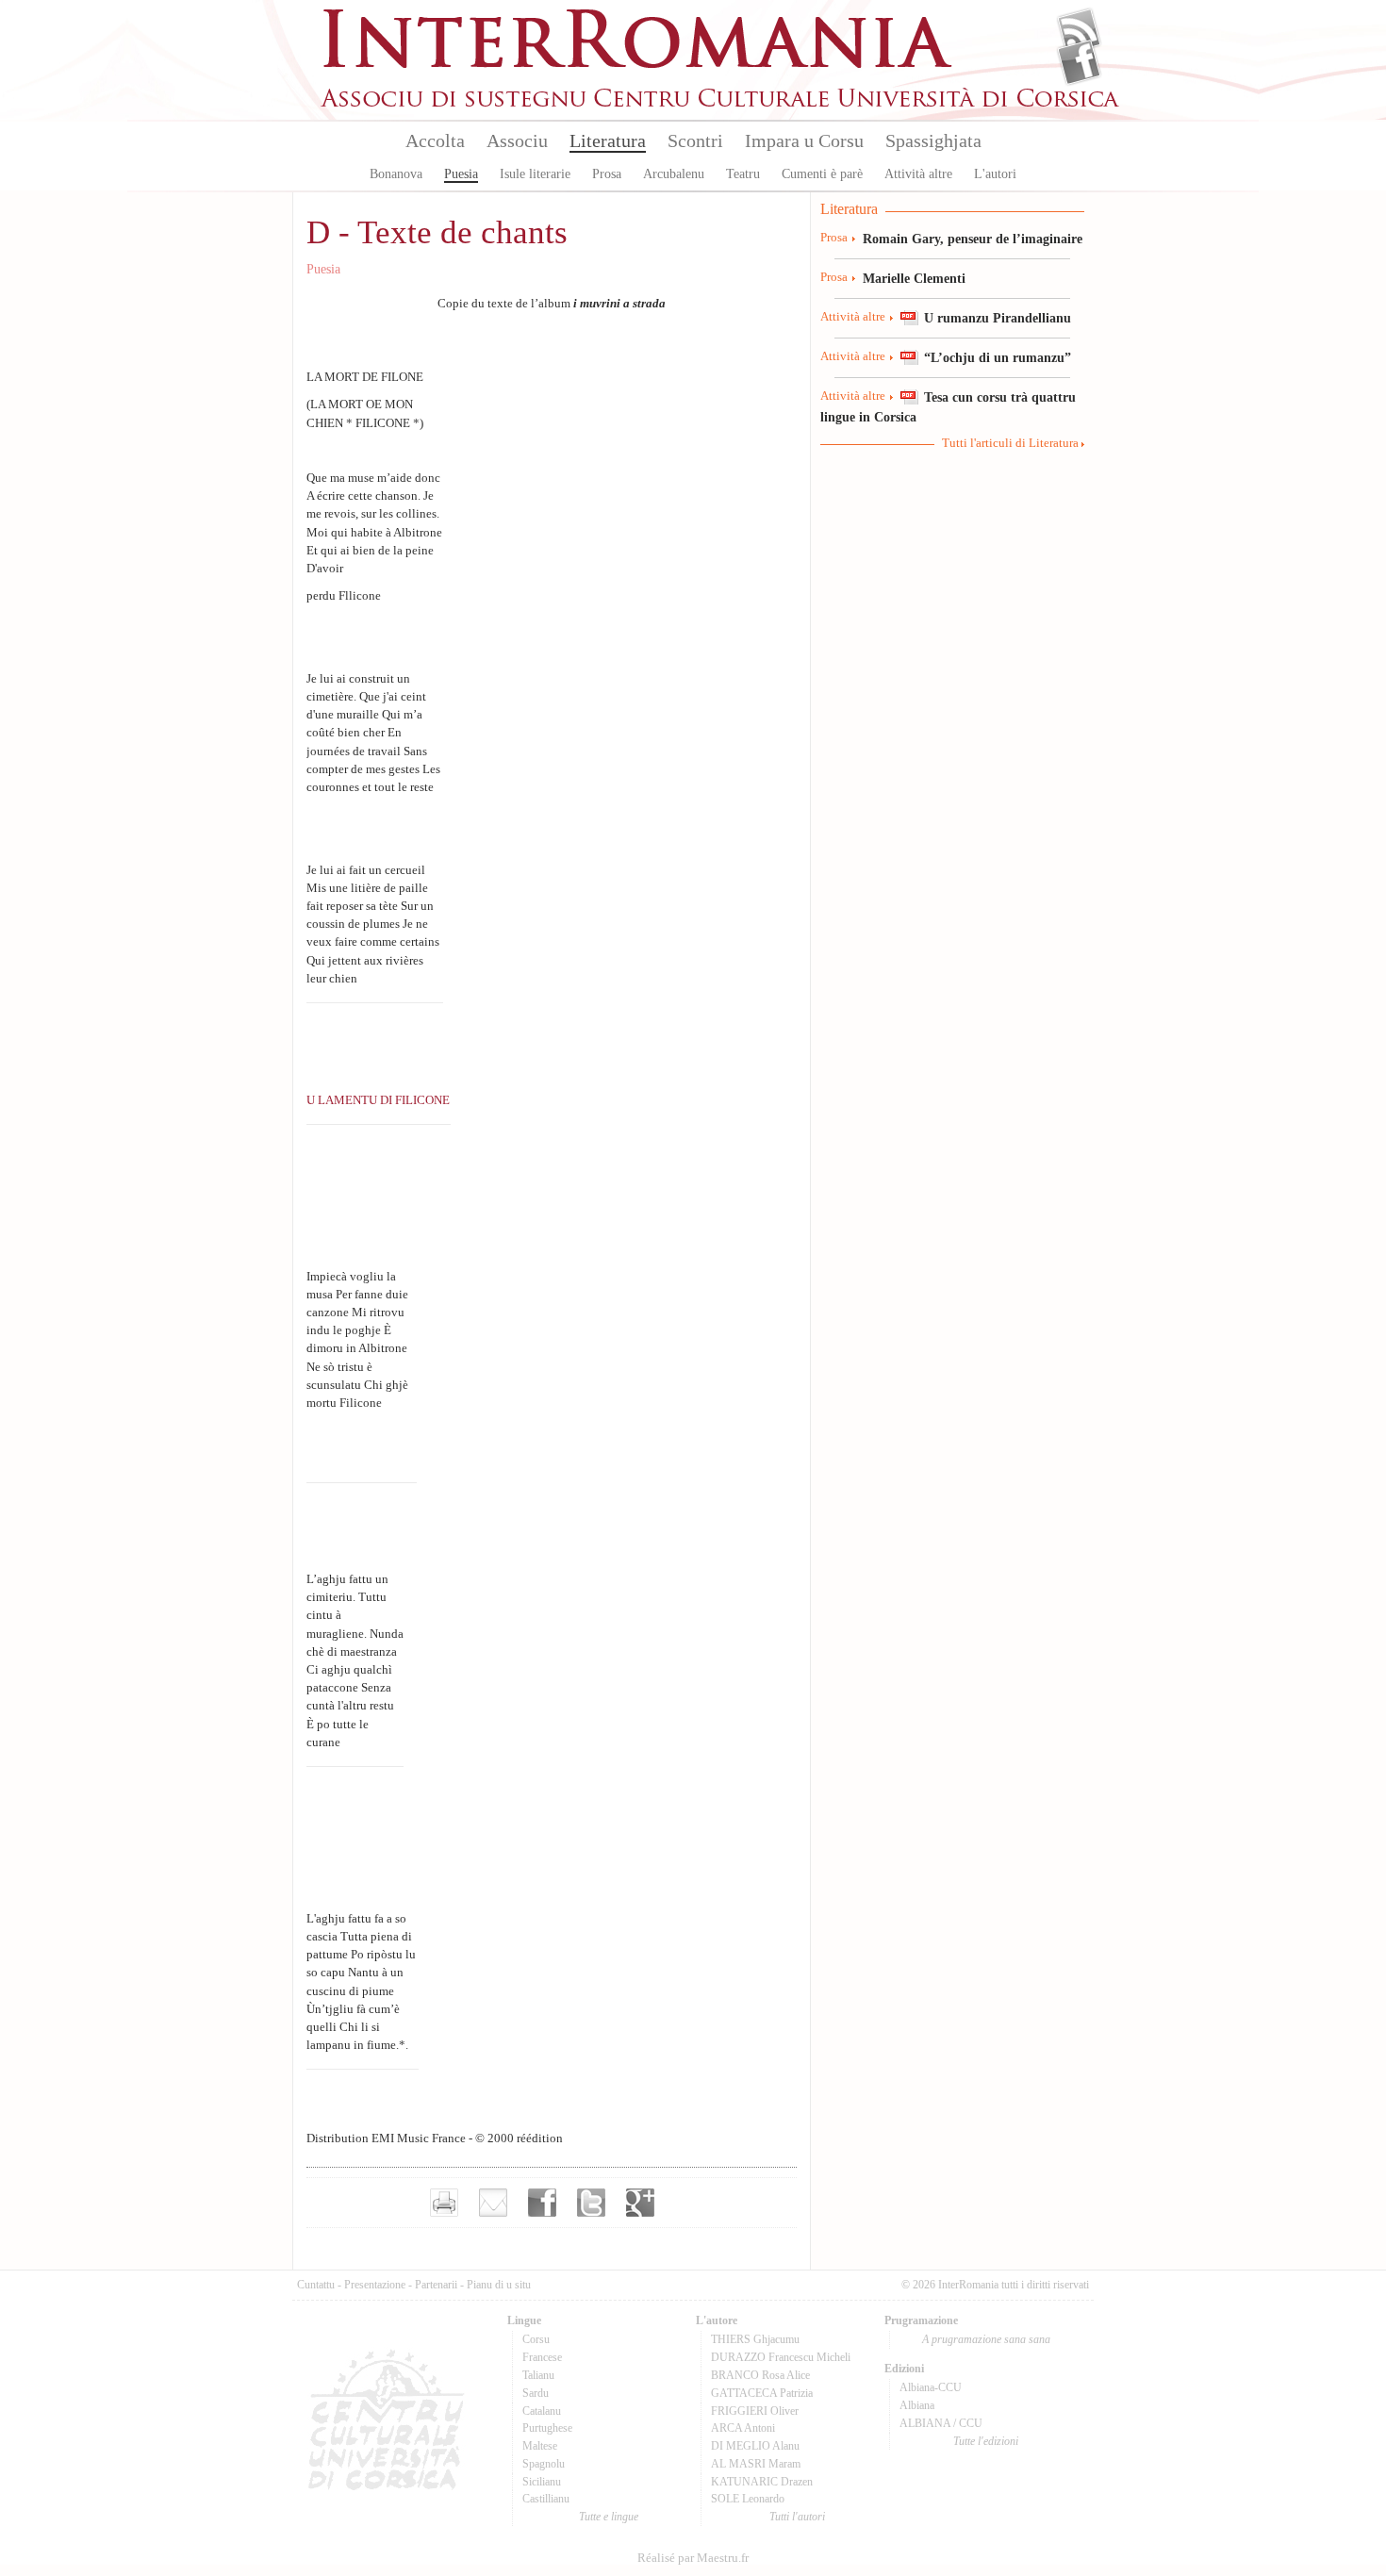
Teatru (743, 174)
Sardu (536, 2393)
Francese (542, 2357)
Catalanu (542, 2411)
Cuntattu (316, 2285)
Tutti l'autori (797, 2517)
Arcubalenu (674, 174)
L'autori (995, 174)
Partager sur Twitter (591, 2203)
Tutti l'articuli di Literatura (1010, 443)
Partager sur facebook (542, 2203)
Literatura (608, 140)
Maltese (540, 2446)
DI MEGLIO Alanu (755, 2446)
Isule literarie (535, 174)
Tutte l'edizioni (986, 2441)
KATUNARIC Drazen (762, 2482)
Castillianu (546, 2499)
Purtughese (547, 2428)
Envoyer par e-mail (493, 2203)
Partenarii (436, 2285)
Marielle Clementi (914, 278)
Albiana (917, 2405)
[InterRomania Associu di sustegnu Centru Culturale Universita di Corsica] (721, 104)
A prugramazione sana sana (986, 2339)
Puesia (461, 174)
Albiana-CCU (931, 2387)
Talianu (538, 2375)
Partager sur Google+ (640, 2203)
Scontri (695, 140)
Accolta (435, 140)
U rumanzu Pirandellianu (998, 318)
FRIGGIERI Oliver (755, 2411)
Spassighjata (933, 140)
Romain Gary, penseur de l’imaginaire (973, 239)
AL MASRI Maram (756, 2464)
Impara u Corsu (804, 140)
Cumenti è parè (822, 174)
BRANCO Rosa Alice (760, 2375)
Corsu (536, 2339)
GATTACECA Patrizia (762, 2393)
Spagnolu (544, 2464)
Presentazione (375, 2285)
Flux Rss (1079, 31)
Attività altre (918, 174)
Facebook (1079, 62)
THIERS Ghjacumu (755, 2339)
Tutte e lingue (609, 2517)
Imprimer (444, 2203)
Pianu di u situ (499, 2285)
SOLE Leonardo (748, 2499)
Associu (517, 140)
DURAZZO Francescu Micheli (781, 2357)
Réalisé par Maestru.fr (693, 2558)
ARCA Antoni (743, 2428)
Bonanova (396, 174)
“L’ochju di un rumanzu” (998, 357)
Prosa (607, 174)
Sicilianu (542, 2482)
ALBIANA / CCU (941, 2423)
